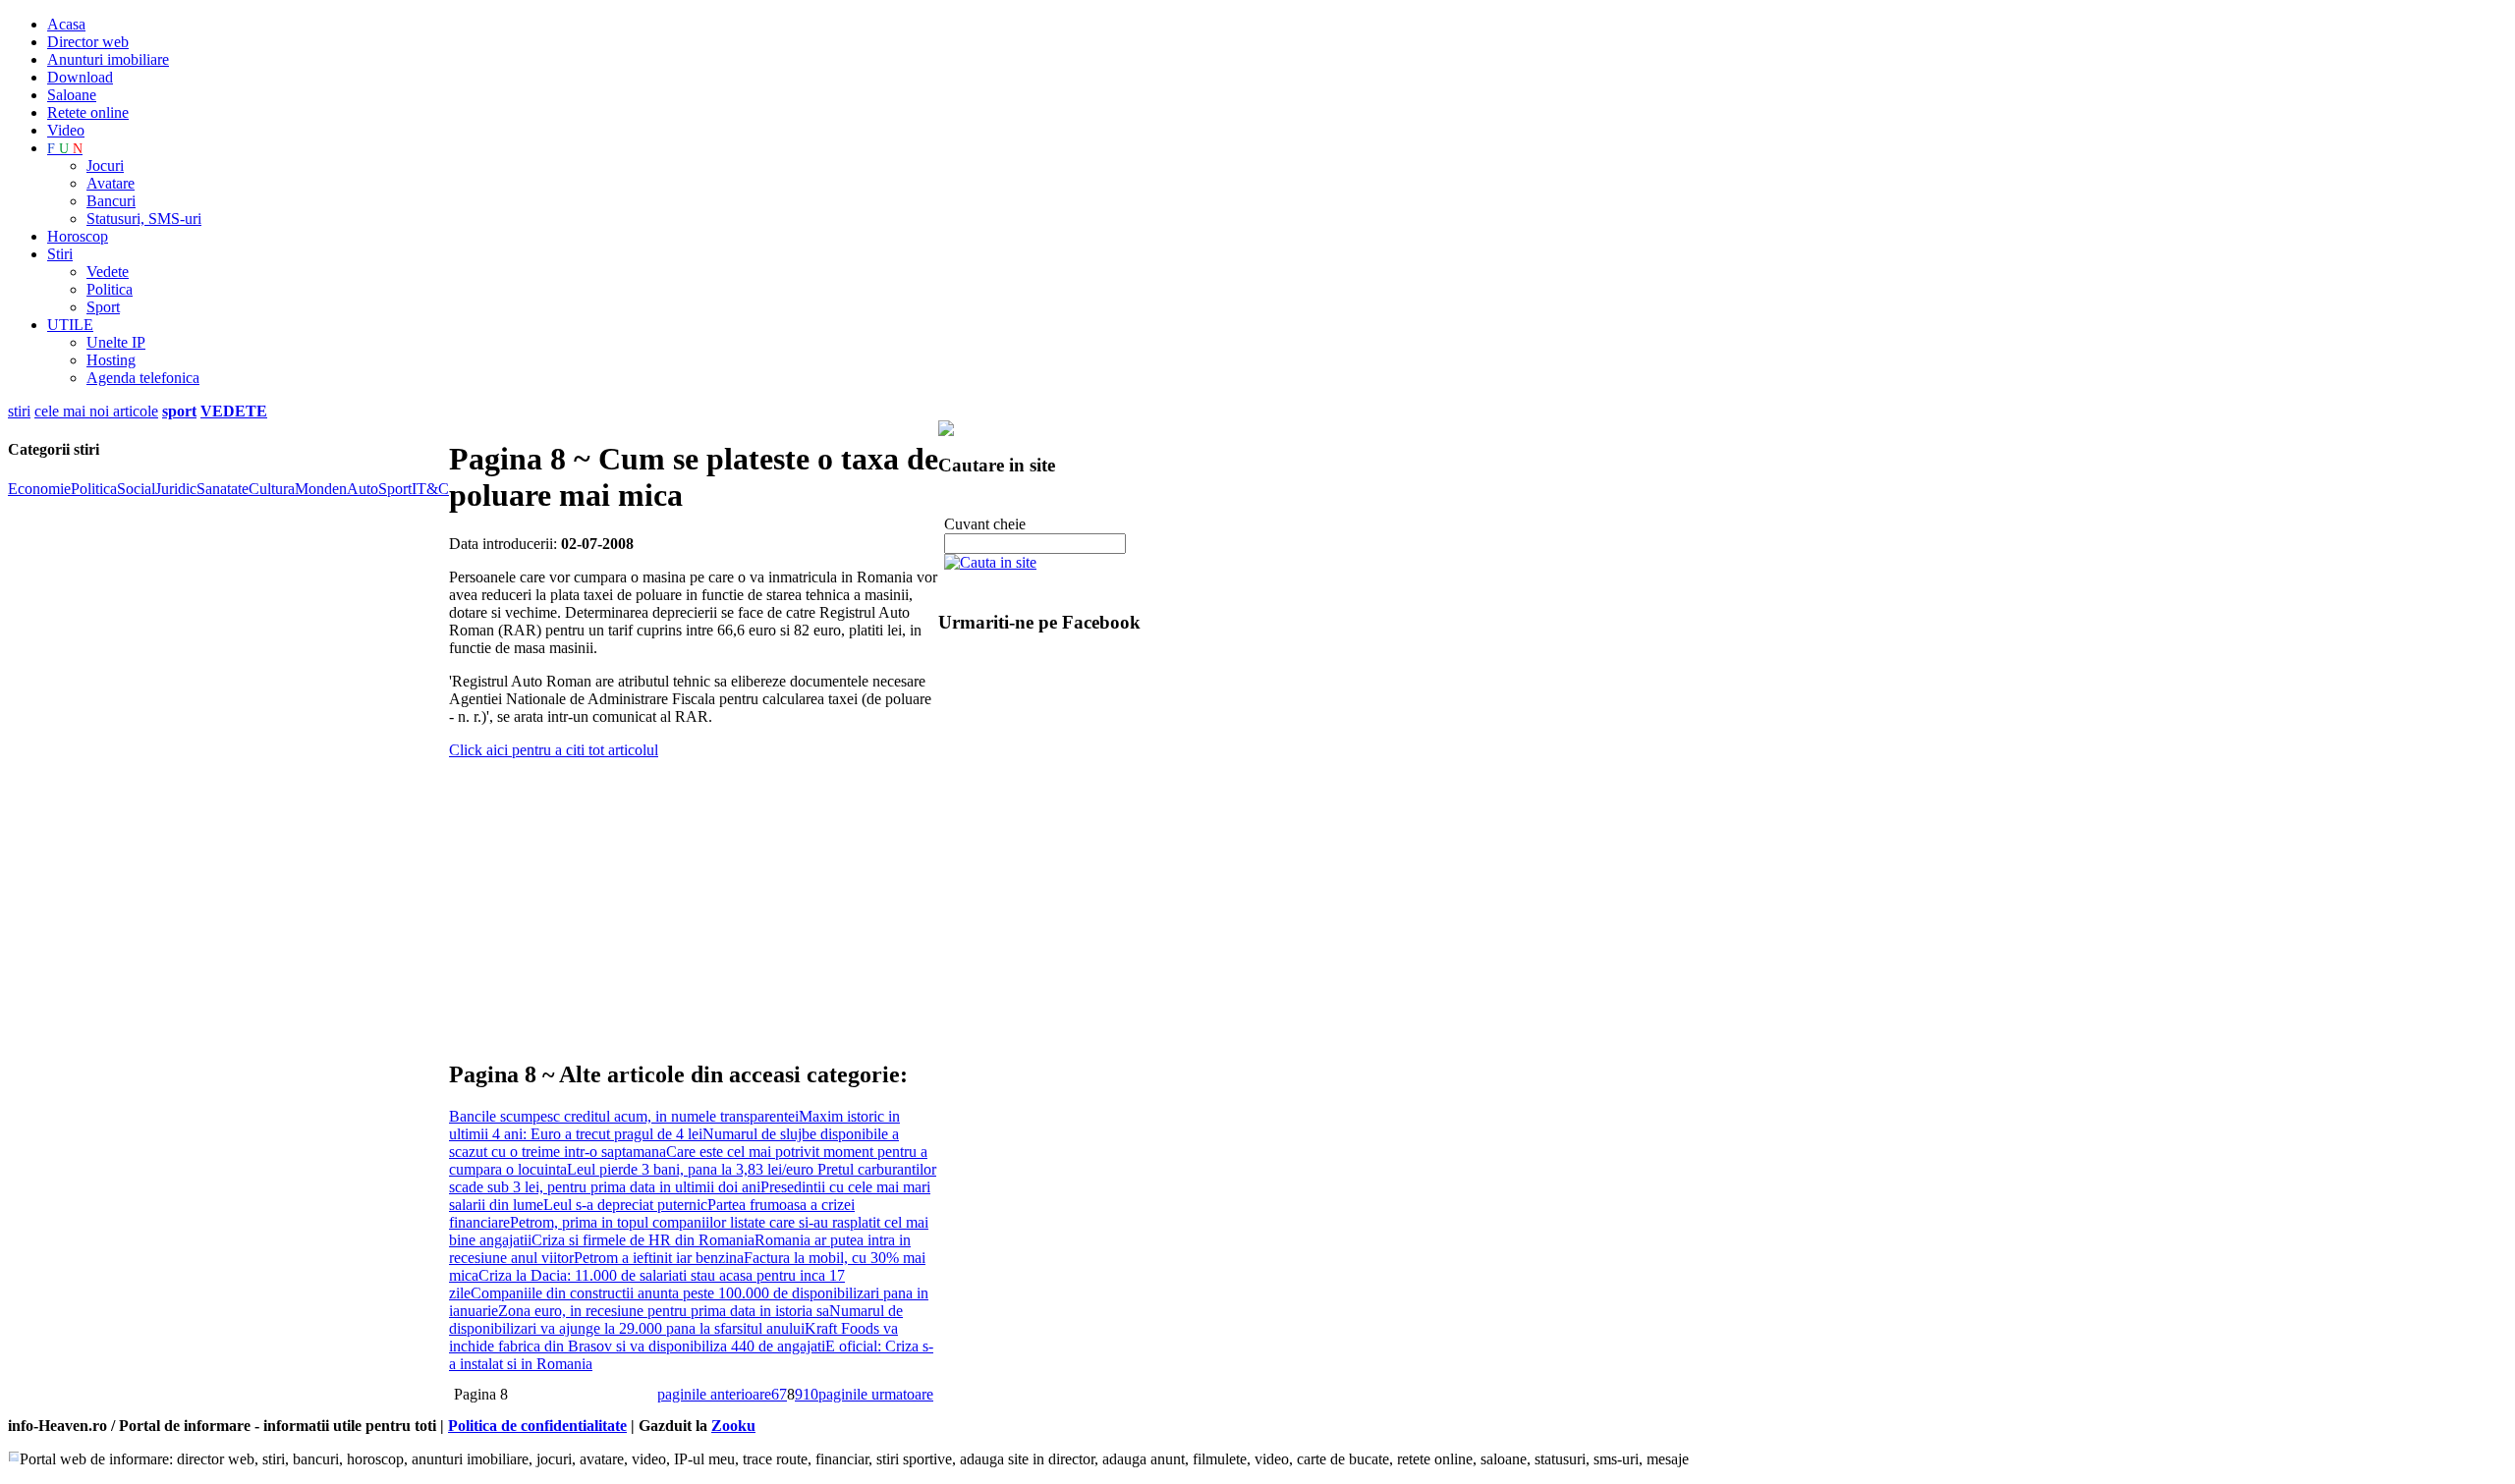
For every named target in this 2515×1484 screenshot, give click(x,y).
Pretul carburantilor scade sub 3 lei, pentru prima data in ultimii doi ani (693, 1178)
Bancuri (111, 201)
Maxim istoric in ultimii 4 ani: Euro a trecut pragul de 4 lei (674, 1125)
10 (810, 1394)
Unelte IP (116, 342)
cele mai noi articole (96, 411)
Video (66, 130)
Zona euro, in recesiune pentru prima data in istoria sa (664, 1311)
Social (136, 489)
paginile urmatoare (876, 1394)
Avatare (111, 183)
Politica (110, 289)
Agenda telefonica (143, 378)
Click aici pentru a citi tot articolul (554, 750)
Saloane (72, 95)
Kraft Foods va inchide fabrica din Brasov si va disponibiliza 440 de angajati (673, 1337)
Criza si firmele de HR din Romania (643, 1240)
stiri (19, 411)
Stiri (60, 254)
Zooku (733, 1426)
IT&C (430, 489)
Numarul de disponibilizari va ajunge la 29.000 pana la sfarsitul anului (676, 1319)
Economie (39, 489)
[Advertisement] (679, 901)
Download (80, 77)
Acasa (66, 24)
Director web (88, 42)
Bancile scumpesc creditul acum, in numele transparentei (624, 1116)
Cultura (272, 489)
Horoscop (78, 236)
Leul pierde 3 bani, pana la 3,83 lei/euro (692, 1169)
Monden (321, 489)
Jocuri (105, 165)
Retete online (88, 112)
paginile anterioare (714, 1394)
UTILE (70, 325)
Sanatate (223, 489)
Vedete (108, 272)
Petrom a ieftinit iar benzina (659, 1258)
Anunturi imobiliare (108, 59)
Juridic (176, 489)
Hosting (111, 360)
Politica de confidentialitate (537, 1426)
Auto (363, 489)
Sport (103, 307)
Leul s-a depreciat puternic (625, 1205)
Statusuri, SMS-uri (144, 219)
